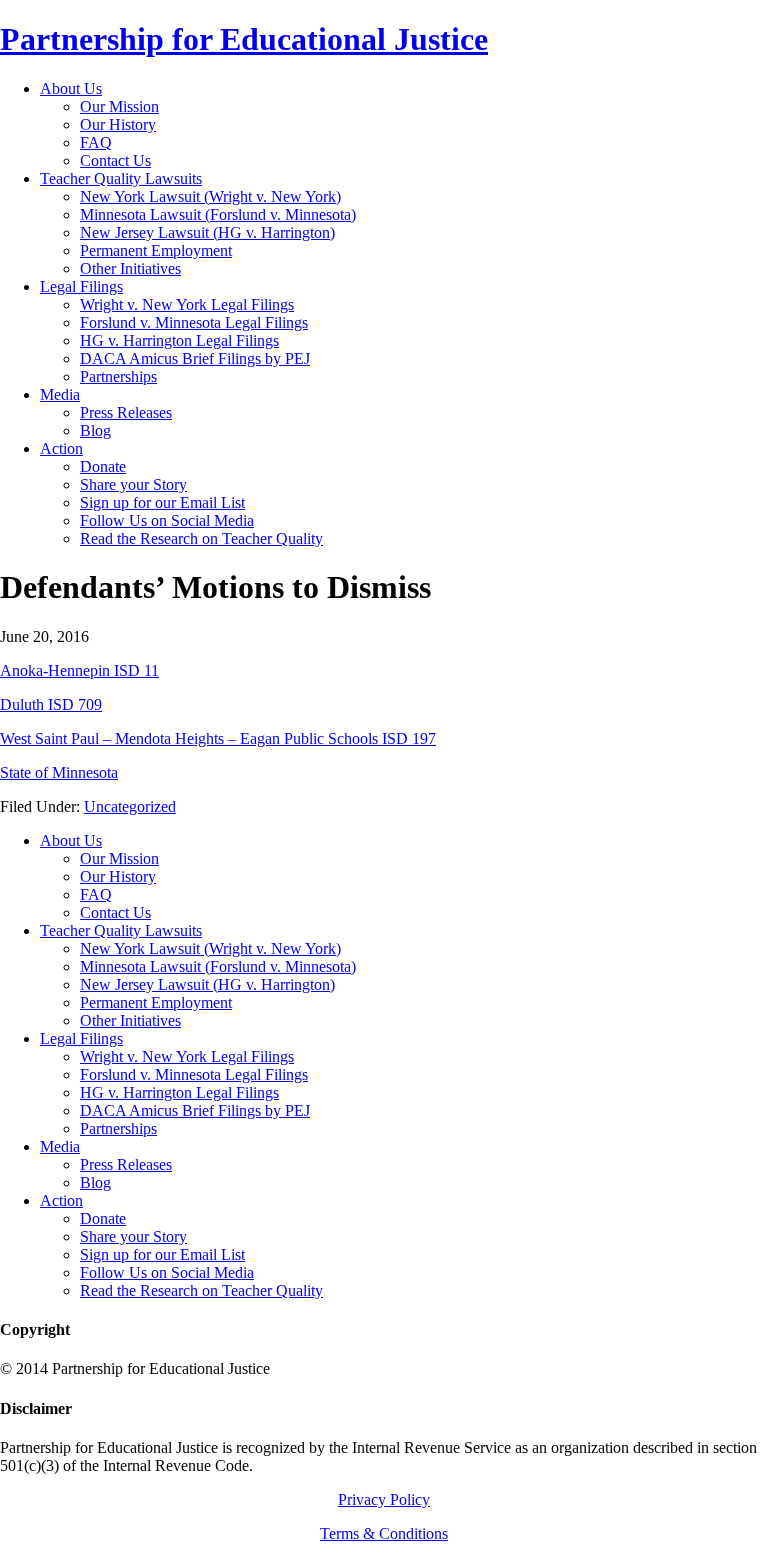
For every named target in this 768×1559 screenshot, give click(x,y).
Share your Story (133, 1236)
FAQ (96, 894)
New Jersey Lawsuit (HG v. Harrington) (207, 984)
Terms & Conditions (384, 1533)
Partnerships (118, 1128)
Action (61, 1200)
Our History (118, 876)
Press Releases (126, 1164)
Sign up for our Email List (162, 1254)
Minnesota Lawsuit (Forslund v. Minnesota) (218, 966)
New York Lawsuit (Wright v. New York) (210, 948)
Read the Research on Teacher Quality (201, 1290)
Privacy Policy (384, 1499)
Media (60, 1146)
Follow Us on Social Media (167, 1272)
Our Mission (119, 858)
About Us (71, 840)
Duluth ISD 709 (51, 704)
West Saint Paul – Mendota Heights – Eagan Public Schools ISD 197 (218, 738)
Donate (103, 1218)
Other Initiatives (130, 1020)
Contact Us (115, 912)
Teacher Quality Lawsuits (121, 930)
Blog (95, 1182)
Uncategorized (130, 806)
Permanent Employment (156, 1002)
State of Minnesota (59, 772)
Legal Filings (81, 1038)
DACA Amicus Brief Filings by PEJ (195, 1110)
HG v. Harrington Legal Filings (179, 1092)
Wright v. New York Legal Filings (187, 1056)
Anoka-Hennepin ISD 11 (79, 670)
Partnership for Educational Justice (244, 39)
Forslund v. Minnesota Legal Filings (194, 1074)
